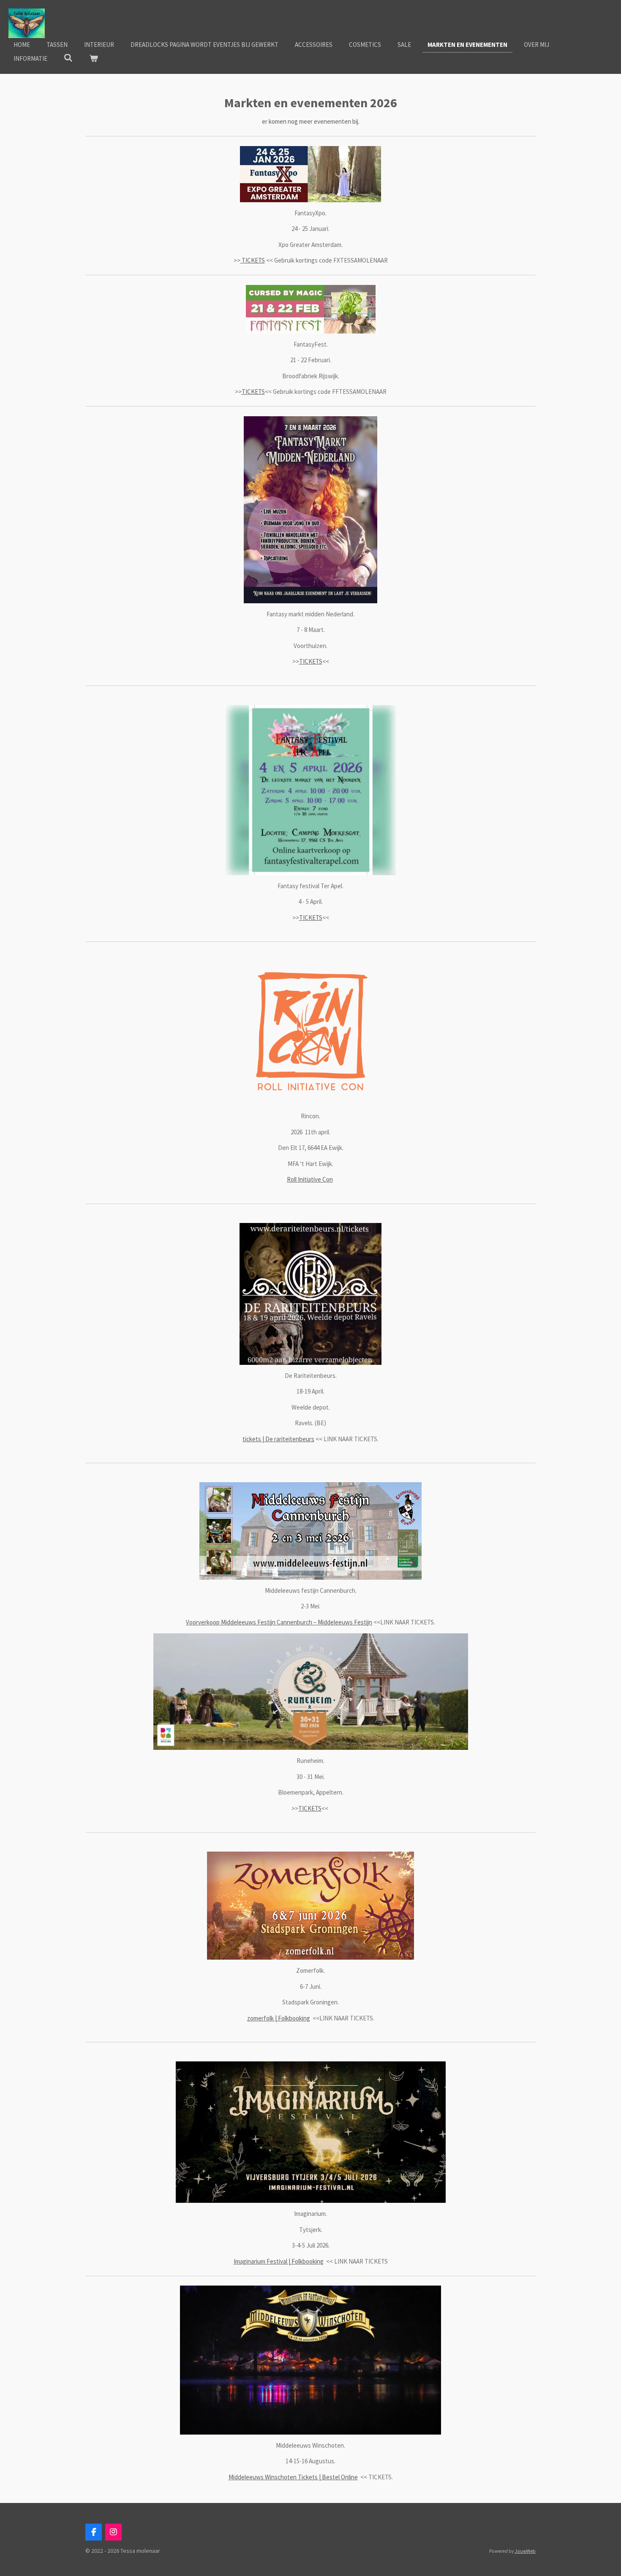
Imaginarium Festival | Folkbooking (279, 2261)
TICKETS (253, 260)
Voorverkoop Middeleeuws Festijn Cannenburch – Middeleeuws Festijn (279, 1622)
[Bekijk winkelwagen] (94, 59)
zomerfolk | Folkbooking (279, 2018)
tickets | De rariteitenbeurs (278, 1439)
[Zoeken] (68, 58)
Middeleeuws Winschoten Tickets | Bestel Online (293, 2477)
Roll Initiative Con (310, 1179)
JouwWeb (525, 2551)
